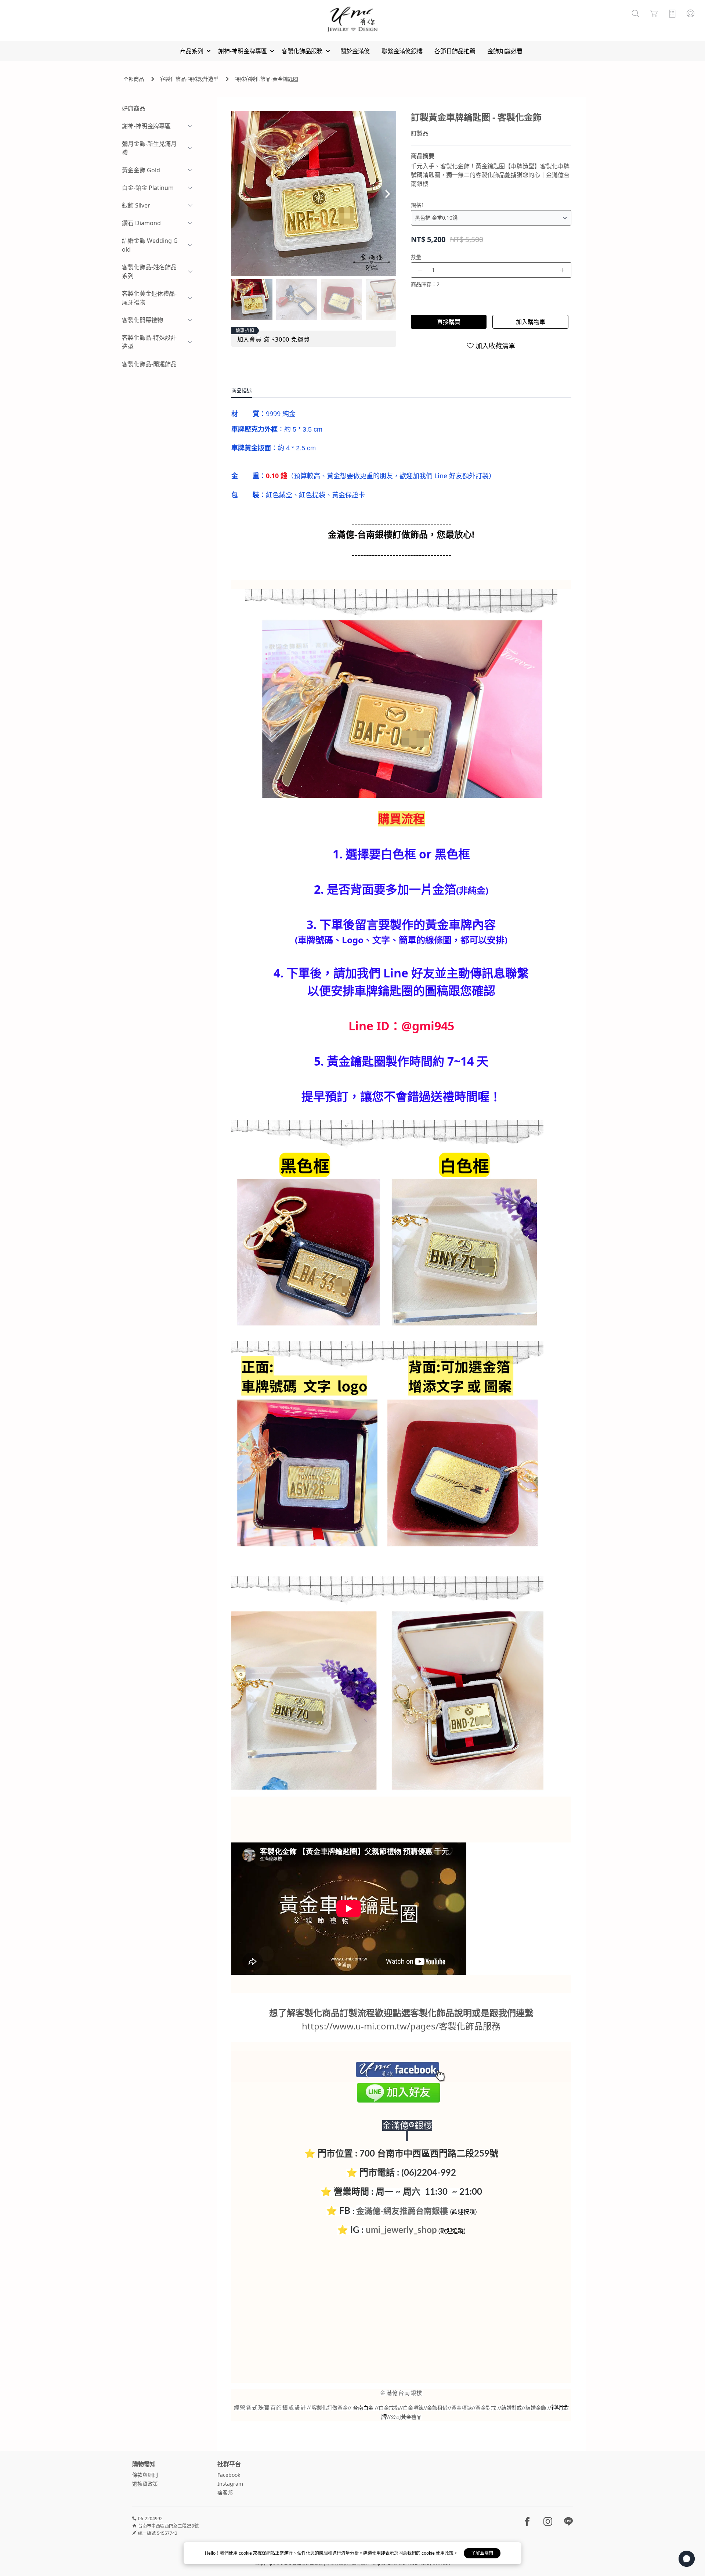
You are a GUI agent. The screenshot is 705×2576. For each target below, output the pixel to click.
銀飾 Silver (136, 205)
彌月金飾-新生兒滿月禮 (149, 148)
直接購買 (449, 322)
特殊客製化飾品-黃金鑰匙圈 (266, 79)
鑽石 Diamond (141, 223)
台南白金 (363, 2408)
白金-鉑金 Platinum (148, 188)
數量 (416, 257)
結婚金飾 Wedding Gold (150, 245)
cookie (246, 2553)
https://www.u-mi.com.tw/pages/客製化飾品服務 (401, 2026)
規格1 (417, 205)
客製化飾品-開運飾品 (149, 364)
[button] (388, 194)
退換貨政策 (145, 2484)
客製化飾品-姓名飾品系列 (149, 271)
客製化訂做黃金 (330, 2408)
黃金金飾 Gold (141, 170)
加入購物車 (531, 322)
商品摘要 (423, 156)
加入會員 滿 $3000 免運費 (274, 339)
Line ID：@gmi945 (401, 1026)
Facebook (229, 2475)
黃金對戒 (486, 2408)
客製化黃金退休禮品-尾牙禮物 (149, 298)
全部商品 (134, 79)
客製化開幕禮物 (142, 320)
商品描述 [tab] (242, 390)
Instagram (230, 2484)
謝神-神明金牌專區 (146, 126)
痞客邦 (225, 2492)
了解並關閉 (482, 2553)
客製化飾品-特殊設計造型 (189, 79)
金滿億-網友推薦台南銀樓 (402, 2211)
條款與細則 (145, 2475)
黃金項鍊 (462, 2408)
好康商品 (134, 108)
